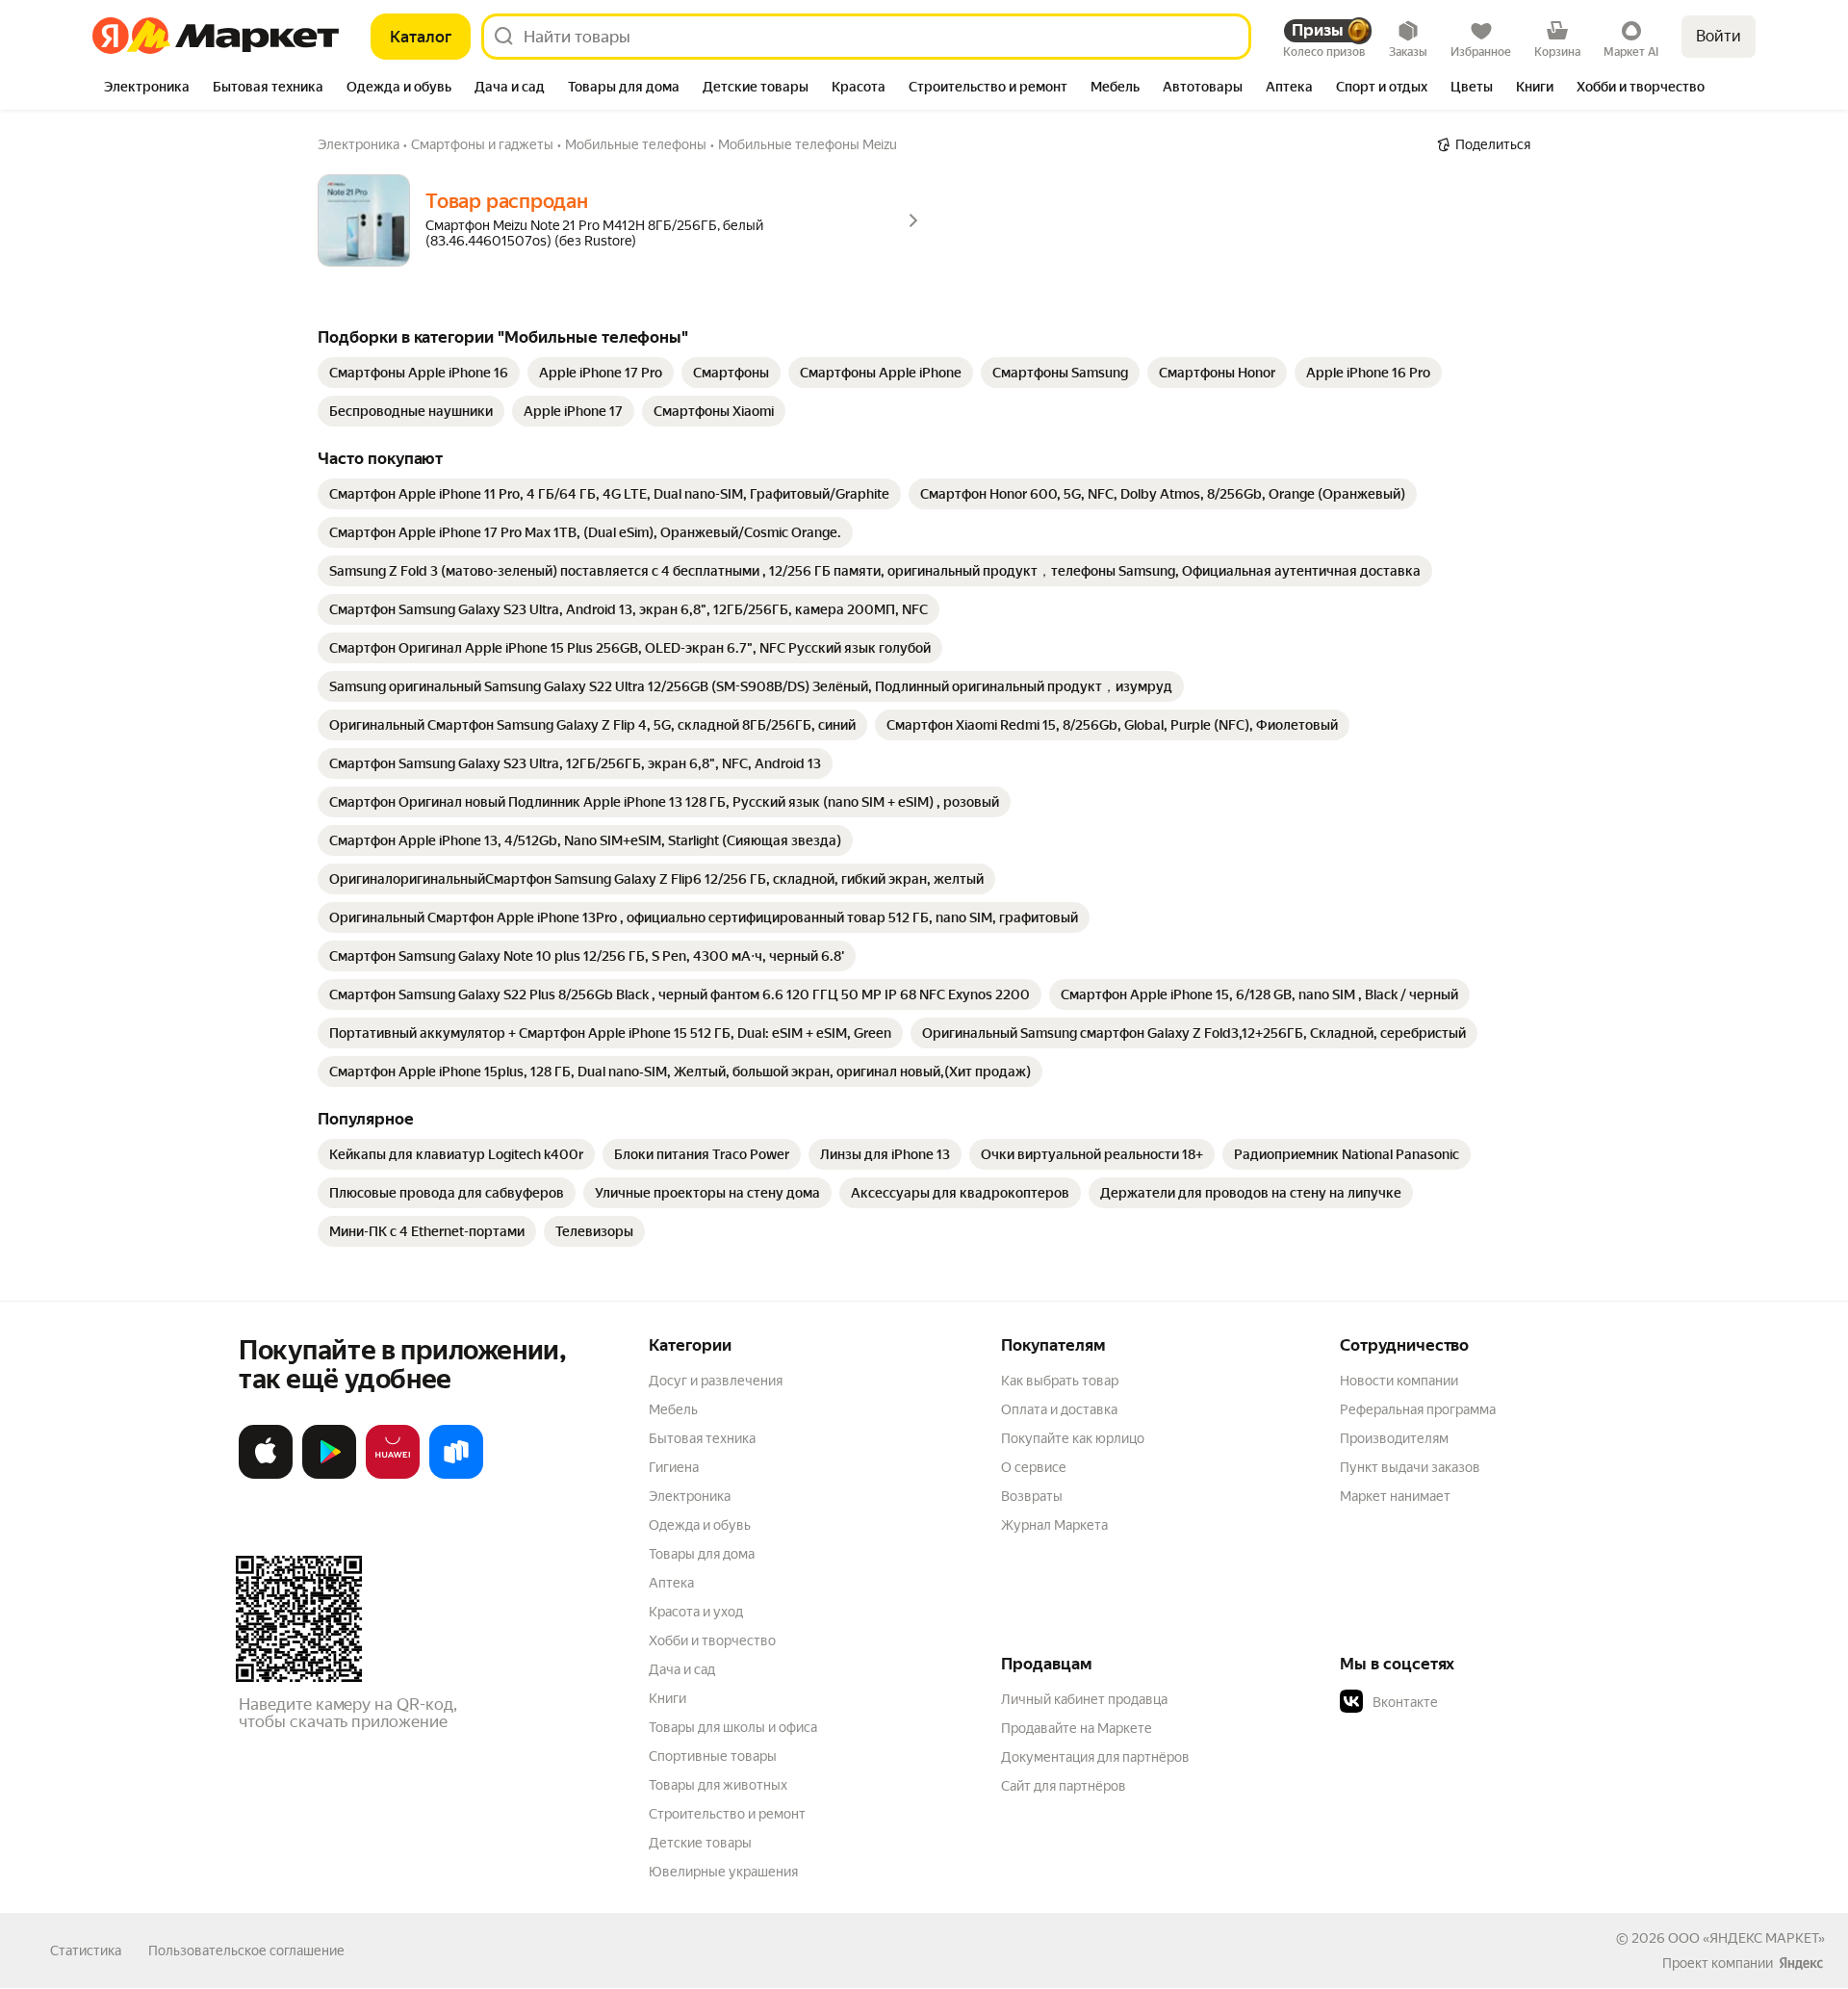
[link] (419, 373)
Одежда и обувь (700, 1525)
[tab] (147, 89)
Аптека (671, 1583)
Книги (667, 1698)
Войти (1719, 36)
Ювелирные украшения (723, 1872)
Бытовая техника (702, 1438)
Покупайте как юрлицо (1073, 1438)
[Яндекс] (1801, 1963)
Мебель (673, 1409)
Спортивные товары (713, 1756)
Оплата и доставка (1059, 1409)
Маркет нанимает (1395, 1496)
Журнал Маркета (1054, 1525)
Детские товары (700, 1843)
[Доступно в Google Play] (329, 1475)
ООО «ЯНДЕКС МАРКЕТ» (1746, 1938)
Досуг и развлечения (716, 1381)
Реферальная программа (1418, 1409)
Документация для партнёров (1095, 1757)
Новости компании (1399, 1381)
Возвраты (1032, 1496)
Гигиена (674, 1467)
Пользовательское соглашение (246, 1950)
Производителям (1394, 1438)
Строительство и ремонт (727, 1814)
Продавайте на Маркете (1077, 1728)
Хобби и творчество (712, 1640)
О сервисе (1034, 1467)
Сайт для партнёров (1064, 1786)
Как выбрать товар (1060, 1381)
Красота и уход (696, 1612)
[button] (1475, 1702)
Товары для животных (718, 1785)
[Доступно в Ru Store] (456, 1475)
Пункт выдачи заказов (1410, 1467)
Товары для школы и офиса (733, 1727)
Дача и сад (682, 1669)
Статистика (86, 1950)
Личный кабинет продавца (1084, 1699)
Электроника (690, 1496)
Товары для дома (702, 1554)
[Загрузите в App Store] (266, 1475)
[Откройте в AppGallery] (393, 1475)
